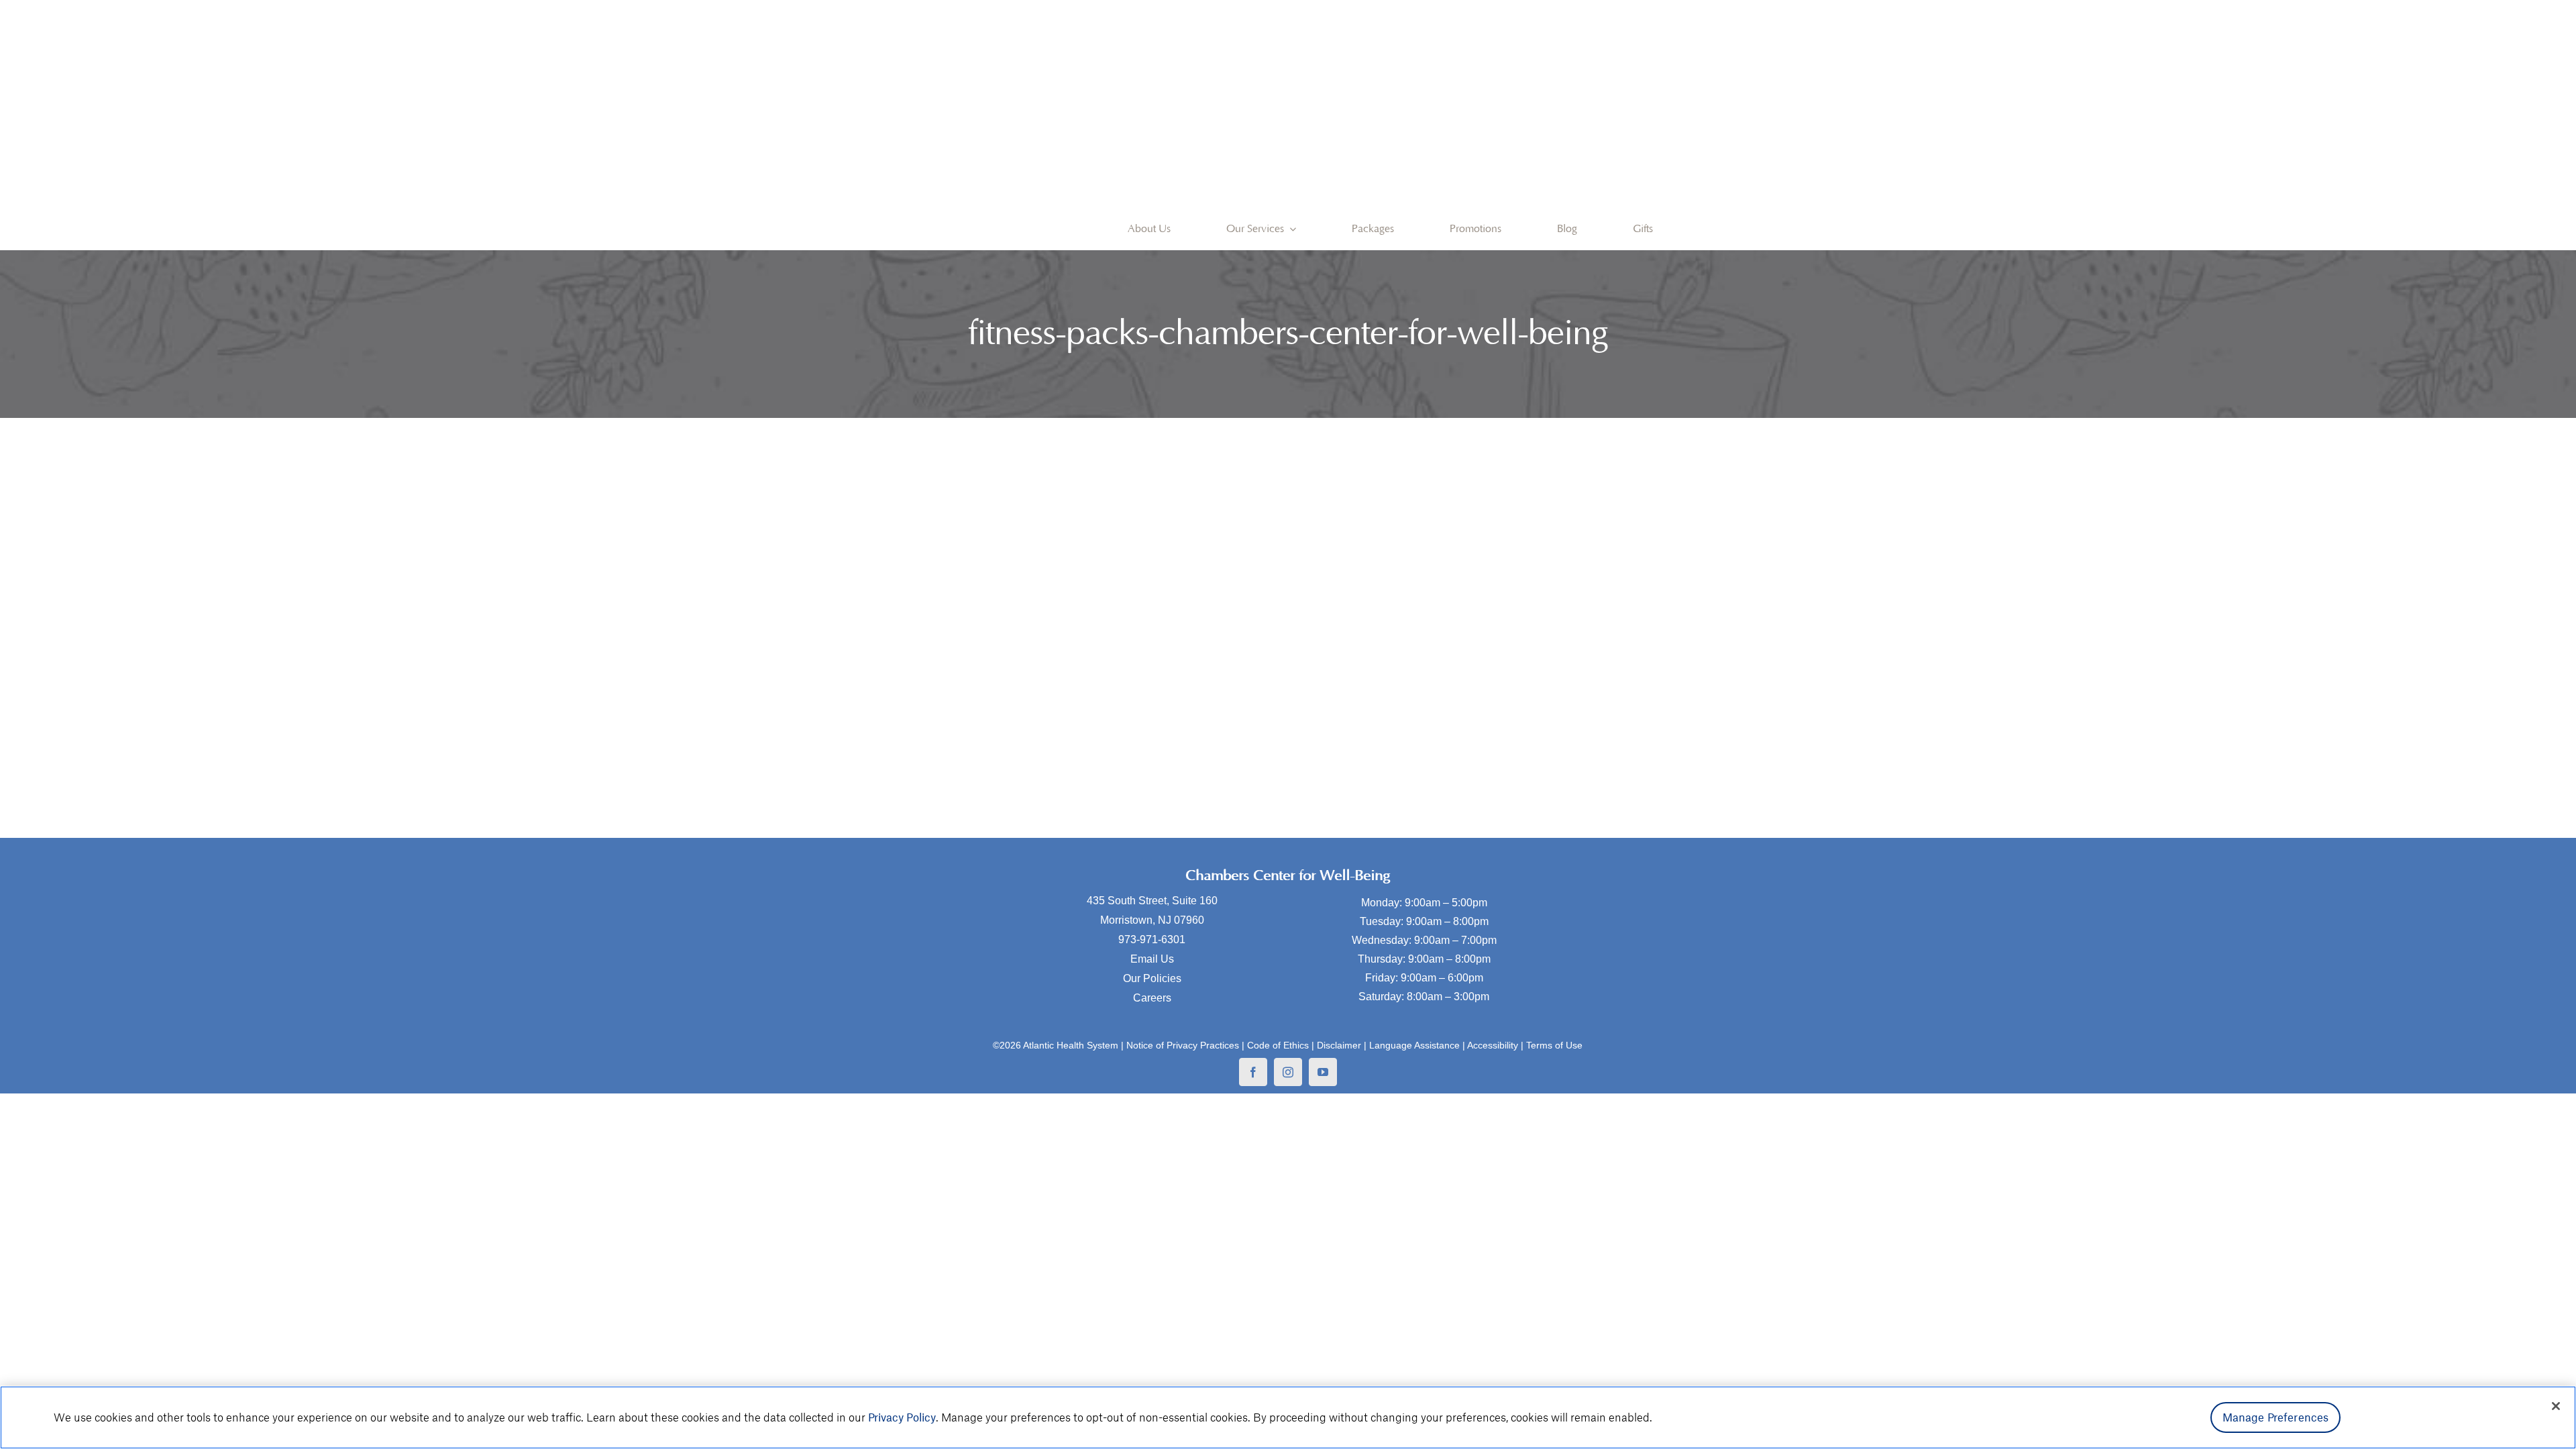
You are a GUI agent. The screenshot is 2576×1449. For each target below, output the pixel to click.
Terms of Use (1554, 1045)
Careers (1152, 998)
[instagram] (1288, 1072)
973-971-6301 (1152, 940)
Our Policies (1152, 978)
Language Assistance (1414, 1045)
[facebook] (1253, 1072)
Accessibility (1493, 1045)
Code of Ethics (1278, 1045)
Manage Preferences (2276, 1417)
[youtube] (1323, 1072)
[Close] (2556, 1406)
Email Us (1152, 959)
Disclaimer (1339, 1045)
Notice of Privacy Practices (1183, 1045)
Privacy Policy (902, 1417)
